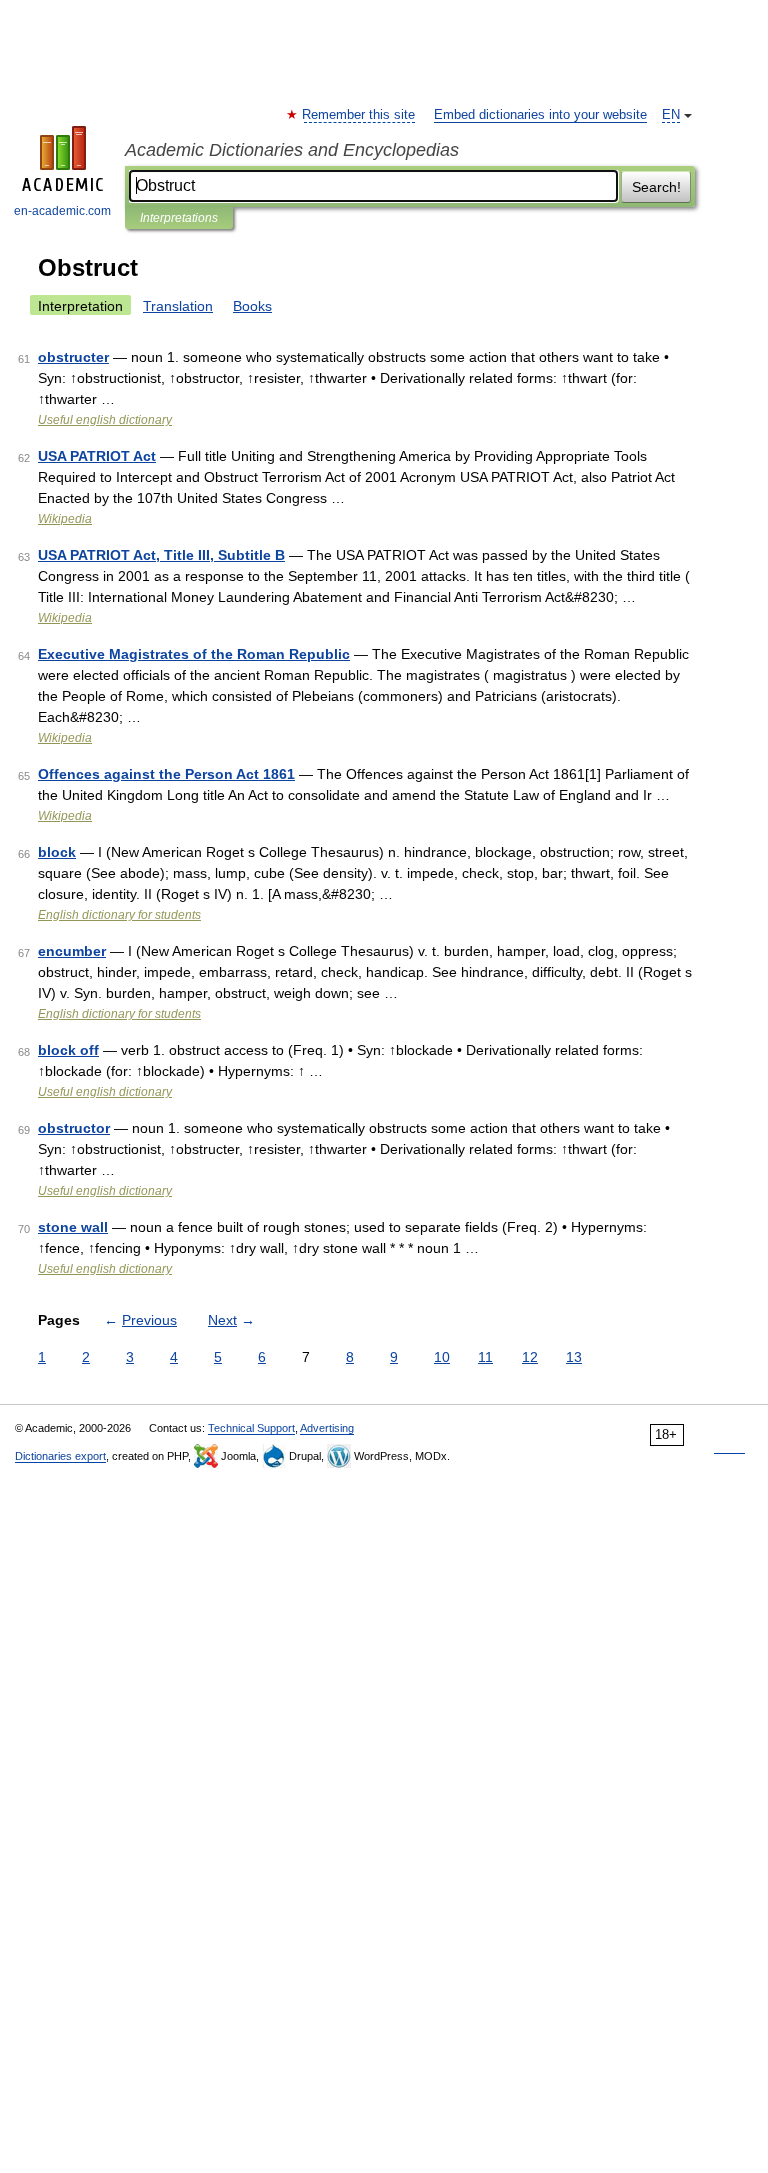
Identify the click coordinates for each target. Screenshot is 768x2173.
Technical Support (251, 1428)
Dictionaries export (60, 1456)
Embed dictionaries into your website (540, 115)
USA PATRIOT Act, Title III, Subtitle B (161, 555)
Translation (178, 306)
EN (671, 115)
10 (442, 1357)
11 (485, 1357)
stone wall (73, 1227)
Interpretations (179, 218)
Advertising (327, 1428)
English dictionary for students (119, 915)
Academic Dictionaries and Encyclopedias (292, 150)
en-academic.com (62, 211)
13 (574, 1357)
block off (68, 1050)
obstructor (74, 1128)
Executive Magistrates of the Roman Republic (194, 654)
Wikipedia (65, 519)
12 (530, 1357)
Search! (656, 187)
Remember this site (359, 115)
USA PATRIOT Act (97, 456)
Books (252, 306)
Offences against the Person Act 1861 (166, 774)
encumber (72, 951)
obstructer (73, 357)
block (57, 852)
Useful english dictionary (105, 420)
